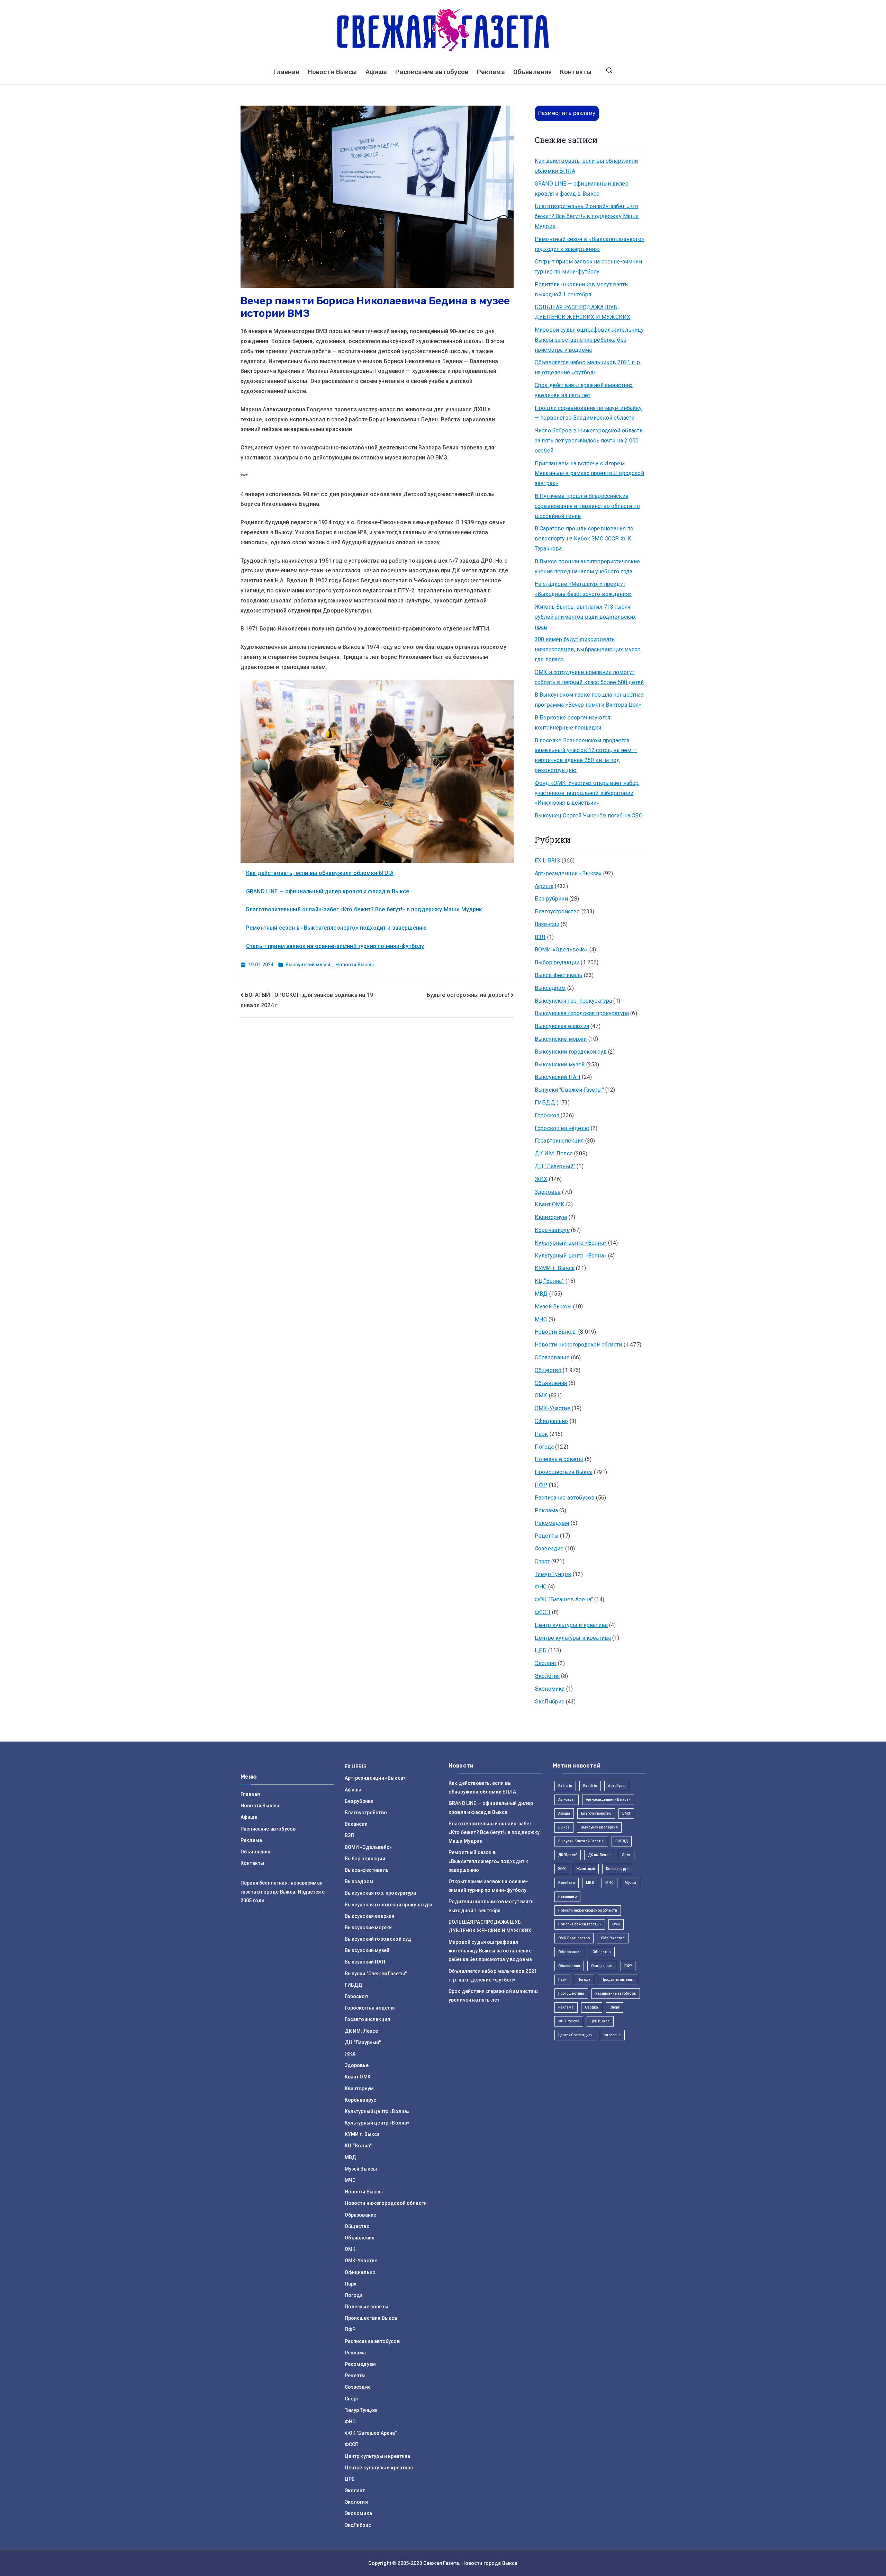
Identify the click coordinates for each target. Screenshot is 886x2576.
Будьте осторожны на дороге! (468, 995)
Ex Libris (565, 1786)
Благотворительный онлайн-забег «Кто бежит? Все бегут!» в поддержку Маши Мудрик (364, 909)
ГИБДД (545, 1103)
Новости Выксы (332, 72)
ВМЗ (626, 1813)
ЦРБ (541, 1650)
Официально (552, 1421)
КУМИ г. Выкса (555, 1268)
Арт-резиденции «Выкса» (568, 873)
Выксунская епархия (562, 1026)
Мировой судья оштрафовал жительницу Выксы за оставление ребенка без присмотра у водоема (589, 340)
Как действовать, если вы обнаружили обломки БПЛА (320, 873)
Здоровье (548, 1192)
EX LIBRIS (547, 861)
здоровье (612, 2035)
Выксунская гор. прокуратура (573, 1001)
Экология (547, 1676)
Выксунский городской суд (571, 1052)
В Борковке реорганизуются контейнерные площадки (572, 723)
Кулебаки (567, 1883)
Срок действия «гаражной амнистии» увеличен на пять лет (584, 390)
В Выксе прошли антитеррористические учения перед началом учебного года (587, 566)
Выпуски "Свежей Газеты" (569, 1090)
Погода (544, 1447)
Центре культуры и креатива (573, 1638)
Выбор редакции (557, 962)
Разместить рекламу (567, 113)
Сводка (592, 2007)
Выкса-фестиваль (558, 975)
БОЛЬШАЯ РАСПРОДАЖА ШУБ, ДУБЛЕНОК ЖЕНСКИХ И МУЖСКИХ (582, 312)
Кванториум (551, 1217)
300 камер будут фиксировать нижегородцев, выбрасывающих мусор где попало (588, 649)
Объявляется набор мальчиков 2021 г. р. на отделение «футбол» (588, 367)
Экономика (550, 1689)
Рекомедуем (552, 1523)
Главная (286, 72)
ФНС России (569, 2021)
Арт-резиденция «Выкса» (608, 1800)
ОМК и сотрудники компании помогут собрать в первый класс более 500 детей (589, 677)
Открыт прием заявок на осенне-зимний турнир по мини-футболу (335, 946)
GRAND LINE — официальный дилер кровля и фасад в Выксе (328, 891)
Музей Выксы (553, 1307)
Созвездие (549, 1549)
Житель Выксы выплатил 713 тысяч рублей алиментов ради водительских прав (585, 617)
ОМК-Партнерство (574, 1938)
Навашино (567, 1897)
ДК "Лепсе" (568, 1855)
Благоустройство (557, 911)
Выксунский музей (308, 965)
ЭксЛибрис (549, 1702)
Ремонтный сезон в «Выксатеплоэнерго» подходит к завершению (336, 928)
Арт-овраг (567, 1800)
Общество (548, 1370)
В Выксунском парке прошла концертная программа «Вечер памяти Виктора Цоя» (589, 700)
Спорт (542, 1561)
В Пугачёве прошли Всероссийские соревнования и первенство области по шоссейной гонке (587, 506)
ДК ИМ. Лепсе (554, 1153)
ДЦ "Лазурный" (555, 1166)
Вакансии (547, 924)
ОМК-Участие (553, 1408)
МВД (541, 1294)
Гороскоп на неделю (562, 1128)
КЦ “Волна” (549, 1281)
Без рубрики (551, 899)
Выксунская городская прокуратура (582, 1013)
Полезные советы (559, 1459)
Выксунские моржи (561, 1039)
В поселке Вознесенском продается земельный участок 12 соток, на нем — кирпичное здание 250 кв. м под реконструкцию (586, 755)
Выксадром (550, 988)
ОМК (541, 1396)
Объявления (533, 72)
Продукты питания (618, 1980)
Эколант (546, 1663)
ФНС (541, 1587)
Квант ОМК (550, 1204)
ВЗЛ (540, 937)
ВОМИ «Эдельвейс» (561, 950)
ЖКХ (541, 1179)
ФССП (543, 1612)
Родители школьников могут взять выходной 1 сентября (581, 289)
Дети (626, 1855)
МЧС (541, 1319)
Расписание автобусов (432, 72)
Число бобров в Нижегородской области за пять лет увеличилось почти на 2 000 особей (589, 441)
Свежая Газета (441, 2563)
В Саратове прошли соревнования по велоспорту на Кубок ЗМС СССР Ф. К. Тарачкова (584, 539)
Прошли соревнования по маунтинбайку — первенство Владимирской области (588, 413)
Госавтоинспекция (559, 1141)
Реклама (491, 72)
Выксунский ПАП (558, 1077)
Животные (586, 1869)
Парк (541, 1434)
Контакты (576, 72)
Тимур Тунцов (553, 1574)
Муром (631, 1883)
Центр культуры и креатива (571, 1625)
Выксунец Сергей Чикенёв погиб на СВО (589, 816)
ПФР (541, 1485)
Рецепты (547, 1536)
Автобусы (617, 1786)
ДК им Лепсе (599, 1855)
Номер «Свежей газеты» (580, 1924)
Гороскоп (547, 1115)
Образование (552, 1357)
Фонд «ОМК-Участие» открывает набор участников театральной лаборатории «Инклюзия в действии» (587, 793)
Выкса (564, 1827)
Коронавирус (552, 1230)
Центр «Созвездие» (576, 2035)
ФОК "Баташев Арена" (564, 1599)
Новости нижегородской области (578, 1345)
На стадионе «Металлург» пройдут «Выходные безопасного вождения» (583, 589)
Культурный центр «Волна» (571, 1243)
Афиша (376, 72)
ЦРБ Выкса (600, 2021)
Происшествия (571, 1993)
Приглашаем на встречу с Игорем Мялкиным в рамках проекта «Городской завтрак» (589, 473)
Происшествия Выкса (564, 1472)
